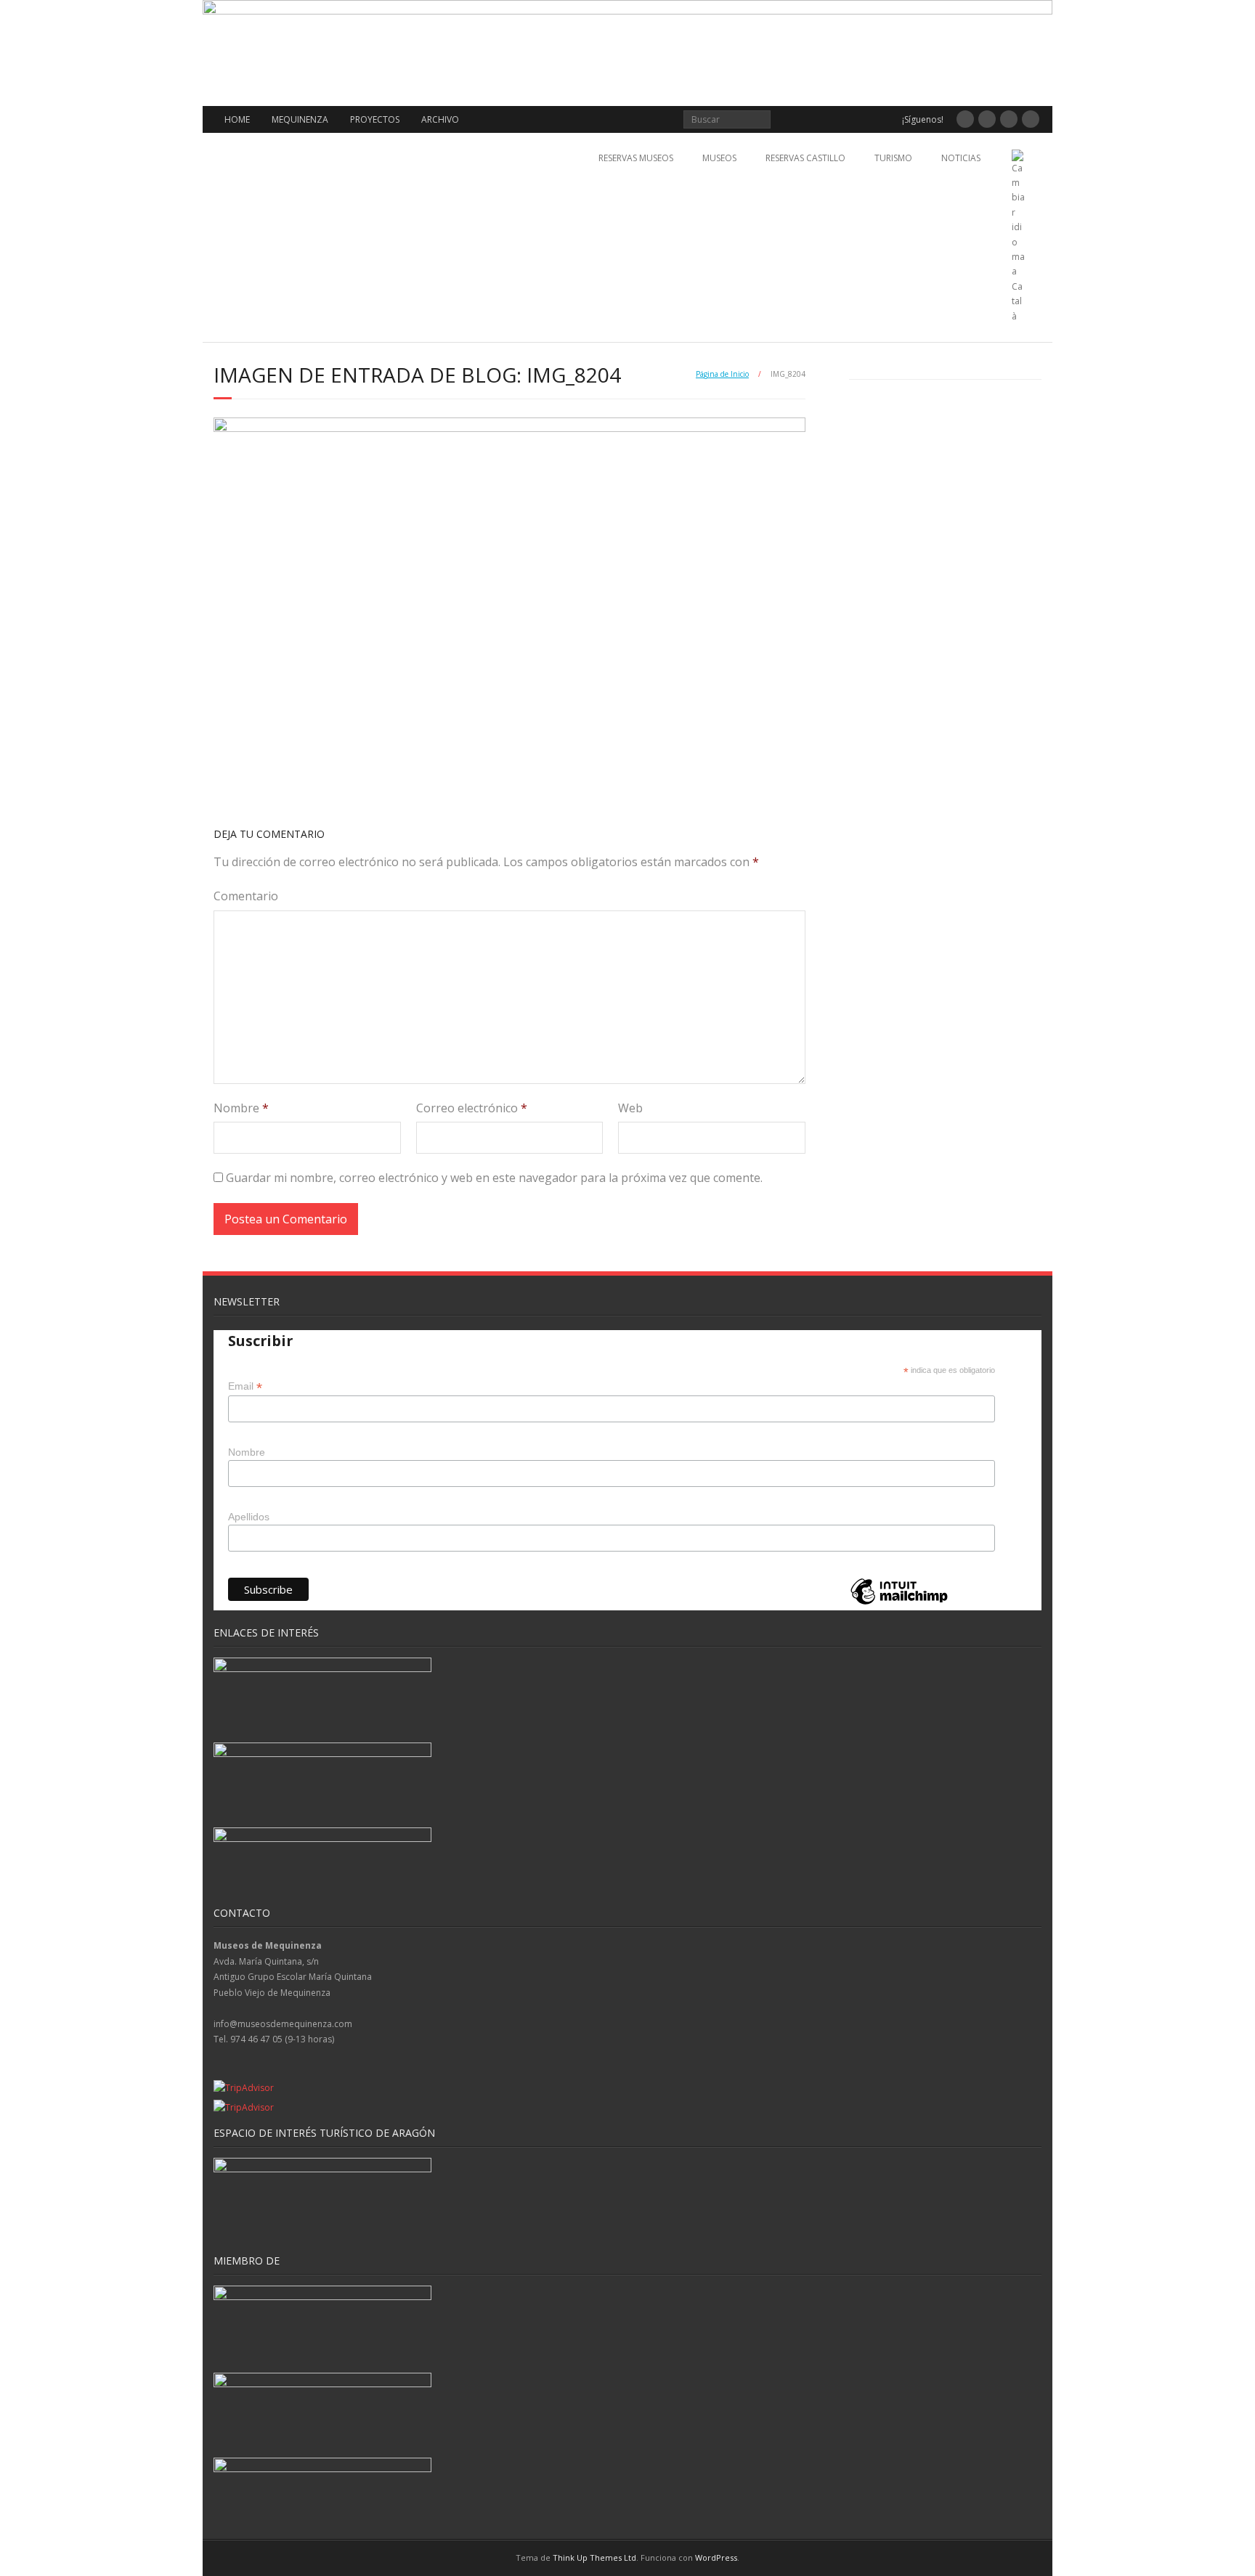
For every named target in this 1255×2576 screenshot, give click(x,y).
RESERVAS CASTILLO (805, 158)
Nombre (241, 1108)
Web (630, 1108)
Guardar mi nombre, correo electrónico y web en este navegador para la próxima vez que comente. (494, 1178)
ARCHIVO (440, 119)
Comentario (246, 896)
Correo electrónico (472, 1108)
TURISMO (893, 158)
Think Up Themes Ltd (594, 2557)
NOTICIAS (961, 158)
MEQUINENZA (300, 119)
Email (245, 1386)
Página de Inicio (722, 374)
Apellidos (249, 1517)
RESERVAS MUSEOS (636, 158)
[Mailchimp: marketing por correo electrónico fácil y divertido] (899, 1603)
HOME (237, 119)
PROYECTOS (375, 119)
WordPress (716, 2557)
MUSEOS (719, 158)
